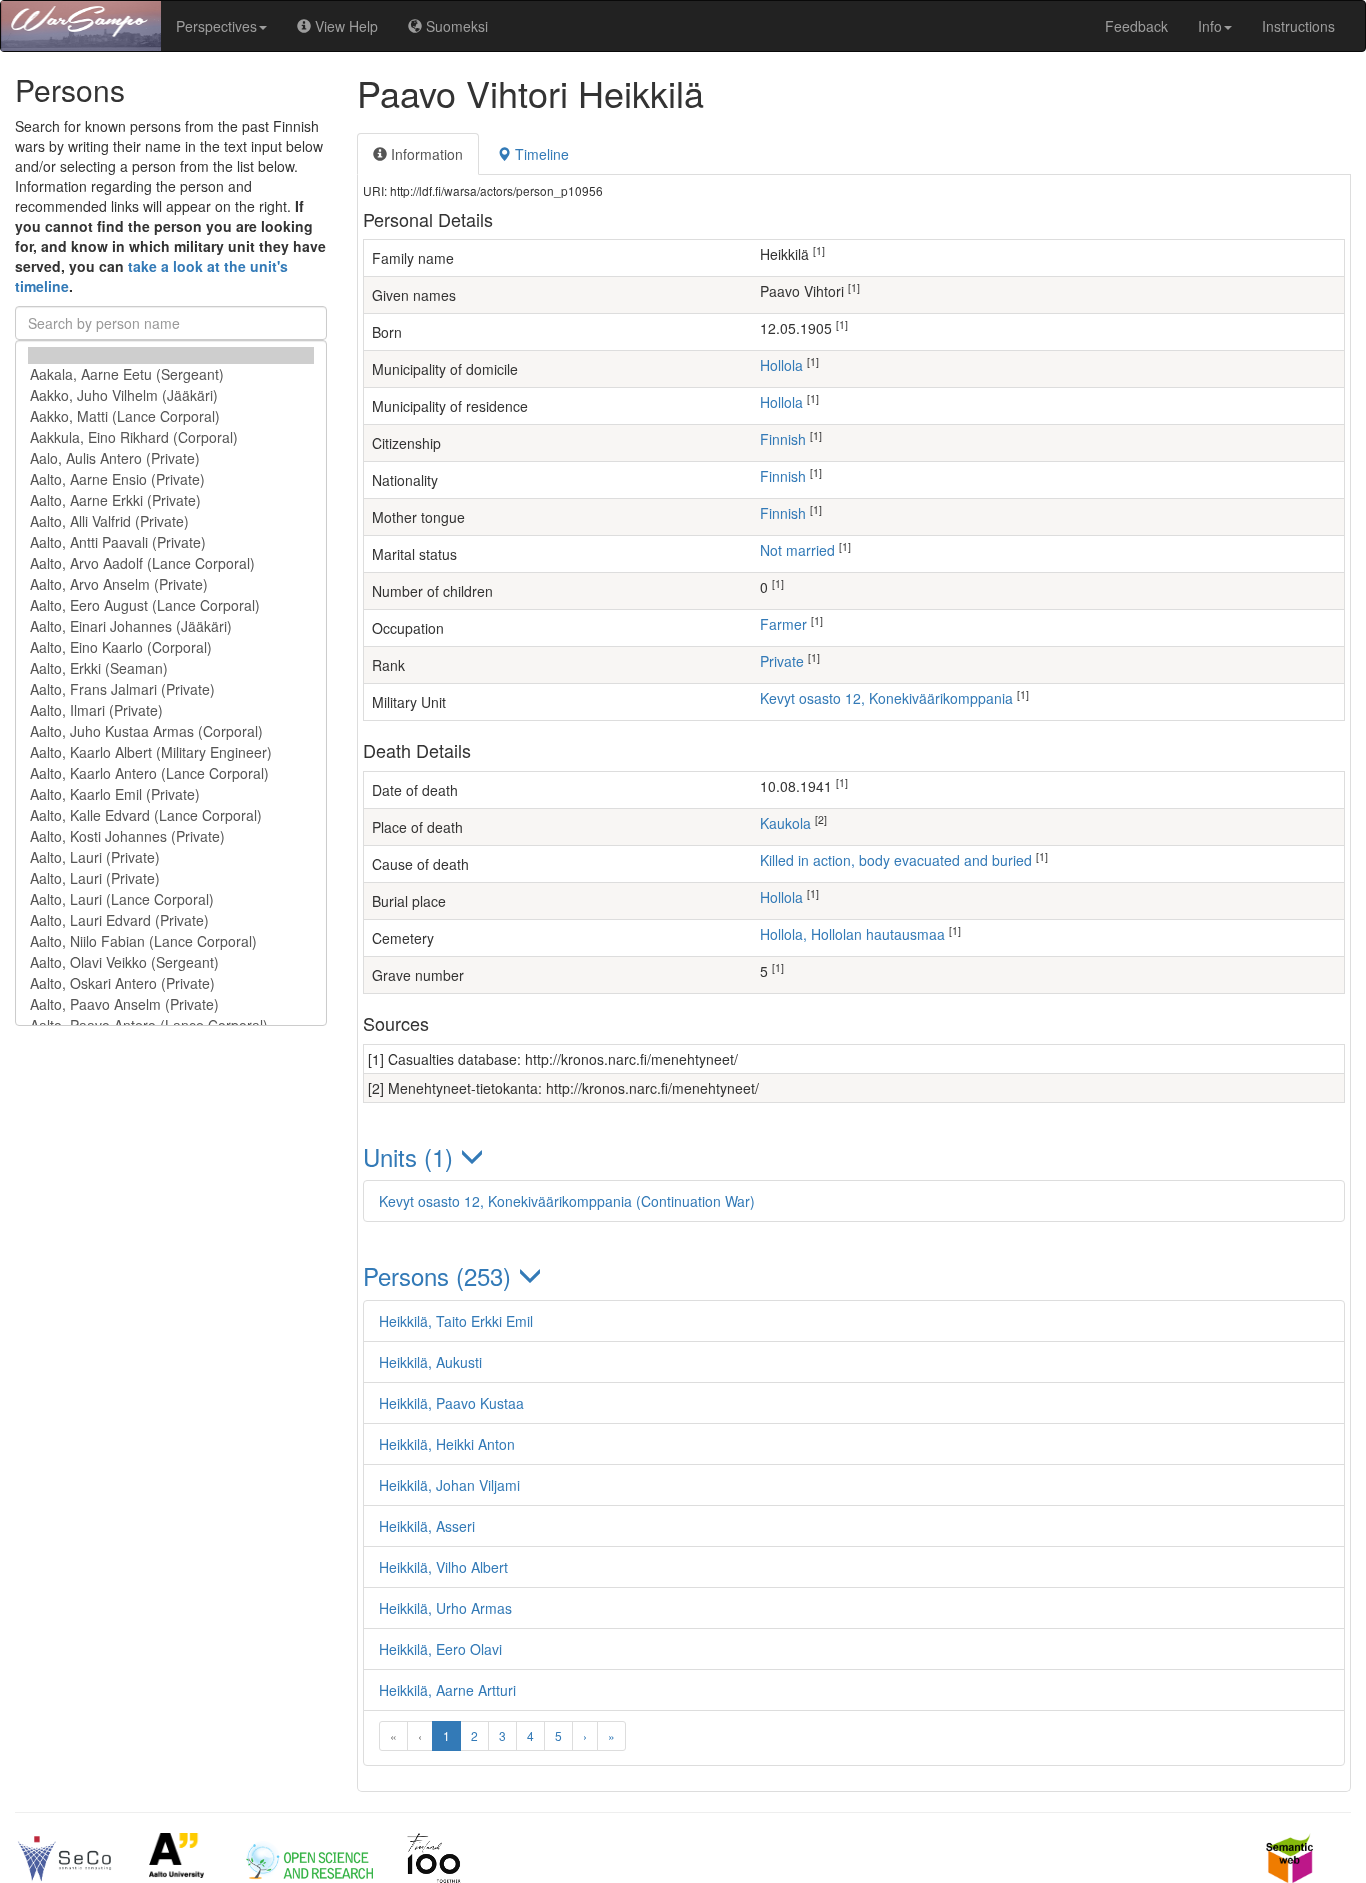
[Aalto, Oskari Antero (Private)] (171, 983)
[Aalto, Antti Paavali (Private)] (171, 542)
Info (1210, 26)
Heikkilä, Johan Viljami (449, 1485)
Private (782, 661)
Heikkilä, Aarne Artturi (447, 1690)
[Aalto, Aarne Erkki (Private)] (171, 500)
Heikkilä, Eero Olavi (440, 1649)
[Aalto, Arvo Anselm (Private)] (171, 584)
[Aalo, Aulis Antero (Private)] (171, 458)
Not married (797, 550)
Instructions (1298, 26)
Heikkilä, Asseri (427, 1526)
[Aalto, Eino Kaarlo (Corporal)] (171, 647)
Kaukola (785, 823)
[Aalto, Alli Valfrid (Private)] (171, 521)
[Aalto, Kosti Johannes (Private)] (171, 836)
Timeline (540, 154)
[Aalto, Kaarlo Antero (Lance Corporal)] (171, 773)
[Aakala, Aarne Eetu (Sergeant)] (171, 374)
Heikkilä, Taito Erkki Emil (456, 1321)
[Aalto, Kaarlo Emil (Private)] (171, 794)
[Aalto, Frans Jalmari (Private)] (171, 689)
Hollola (781, 365)
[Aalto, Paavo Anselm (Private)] (171, 1004)
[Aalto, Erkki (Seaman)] (171, 668)
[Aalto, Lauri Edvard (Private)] (171, 920)
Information (425, 154)
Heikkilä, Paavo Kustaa (451, 1403)
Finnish (783, 439)
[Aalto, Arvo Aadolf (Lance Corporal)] (171, 563)
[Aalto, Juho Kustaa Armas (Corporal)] (171, 731)
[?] (171, 355)
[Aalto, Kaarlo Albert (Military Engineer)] (171, 752)
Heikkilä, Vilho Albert (443, 1567)
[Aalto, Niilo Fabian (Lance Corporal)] (171, 941)
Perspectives (216, 26)
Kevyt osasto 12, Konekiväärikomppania (886, 698)
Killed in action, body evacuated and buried (896, 860)
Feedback (1136, 26)
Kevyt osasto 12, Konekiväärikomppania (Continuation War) (567, 1201)
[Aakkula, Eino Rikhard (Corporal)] (171, 437)
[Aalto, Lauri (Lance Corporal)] (171, 899)
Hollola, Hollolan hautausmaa (852, 934)
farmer (783, 624)
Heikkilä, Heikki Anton (447, 1444)
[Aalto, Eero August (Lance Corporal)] (171, 605)
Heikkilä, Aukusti (430, 1362)
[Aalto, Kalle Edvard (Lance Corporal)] (171, 815)
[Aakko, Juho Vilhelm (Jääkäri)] (171, 395)
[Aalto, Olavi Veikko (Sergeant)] (171, 962)
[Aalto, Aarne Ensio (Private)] (171, 479)
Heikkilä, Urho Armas (445, 1608)
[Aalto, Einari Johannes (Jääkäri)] (171, 626)
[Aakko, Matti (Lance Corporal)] (171, 416)
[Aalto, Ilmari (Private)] (171, 710)
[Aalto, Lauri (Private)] (171, 857)
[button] (854, 1156)
